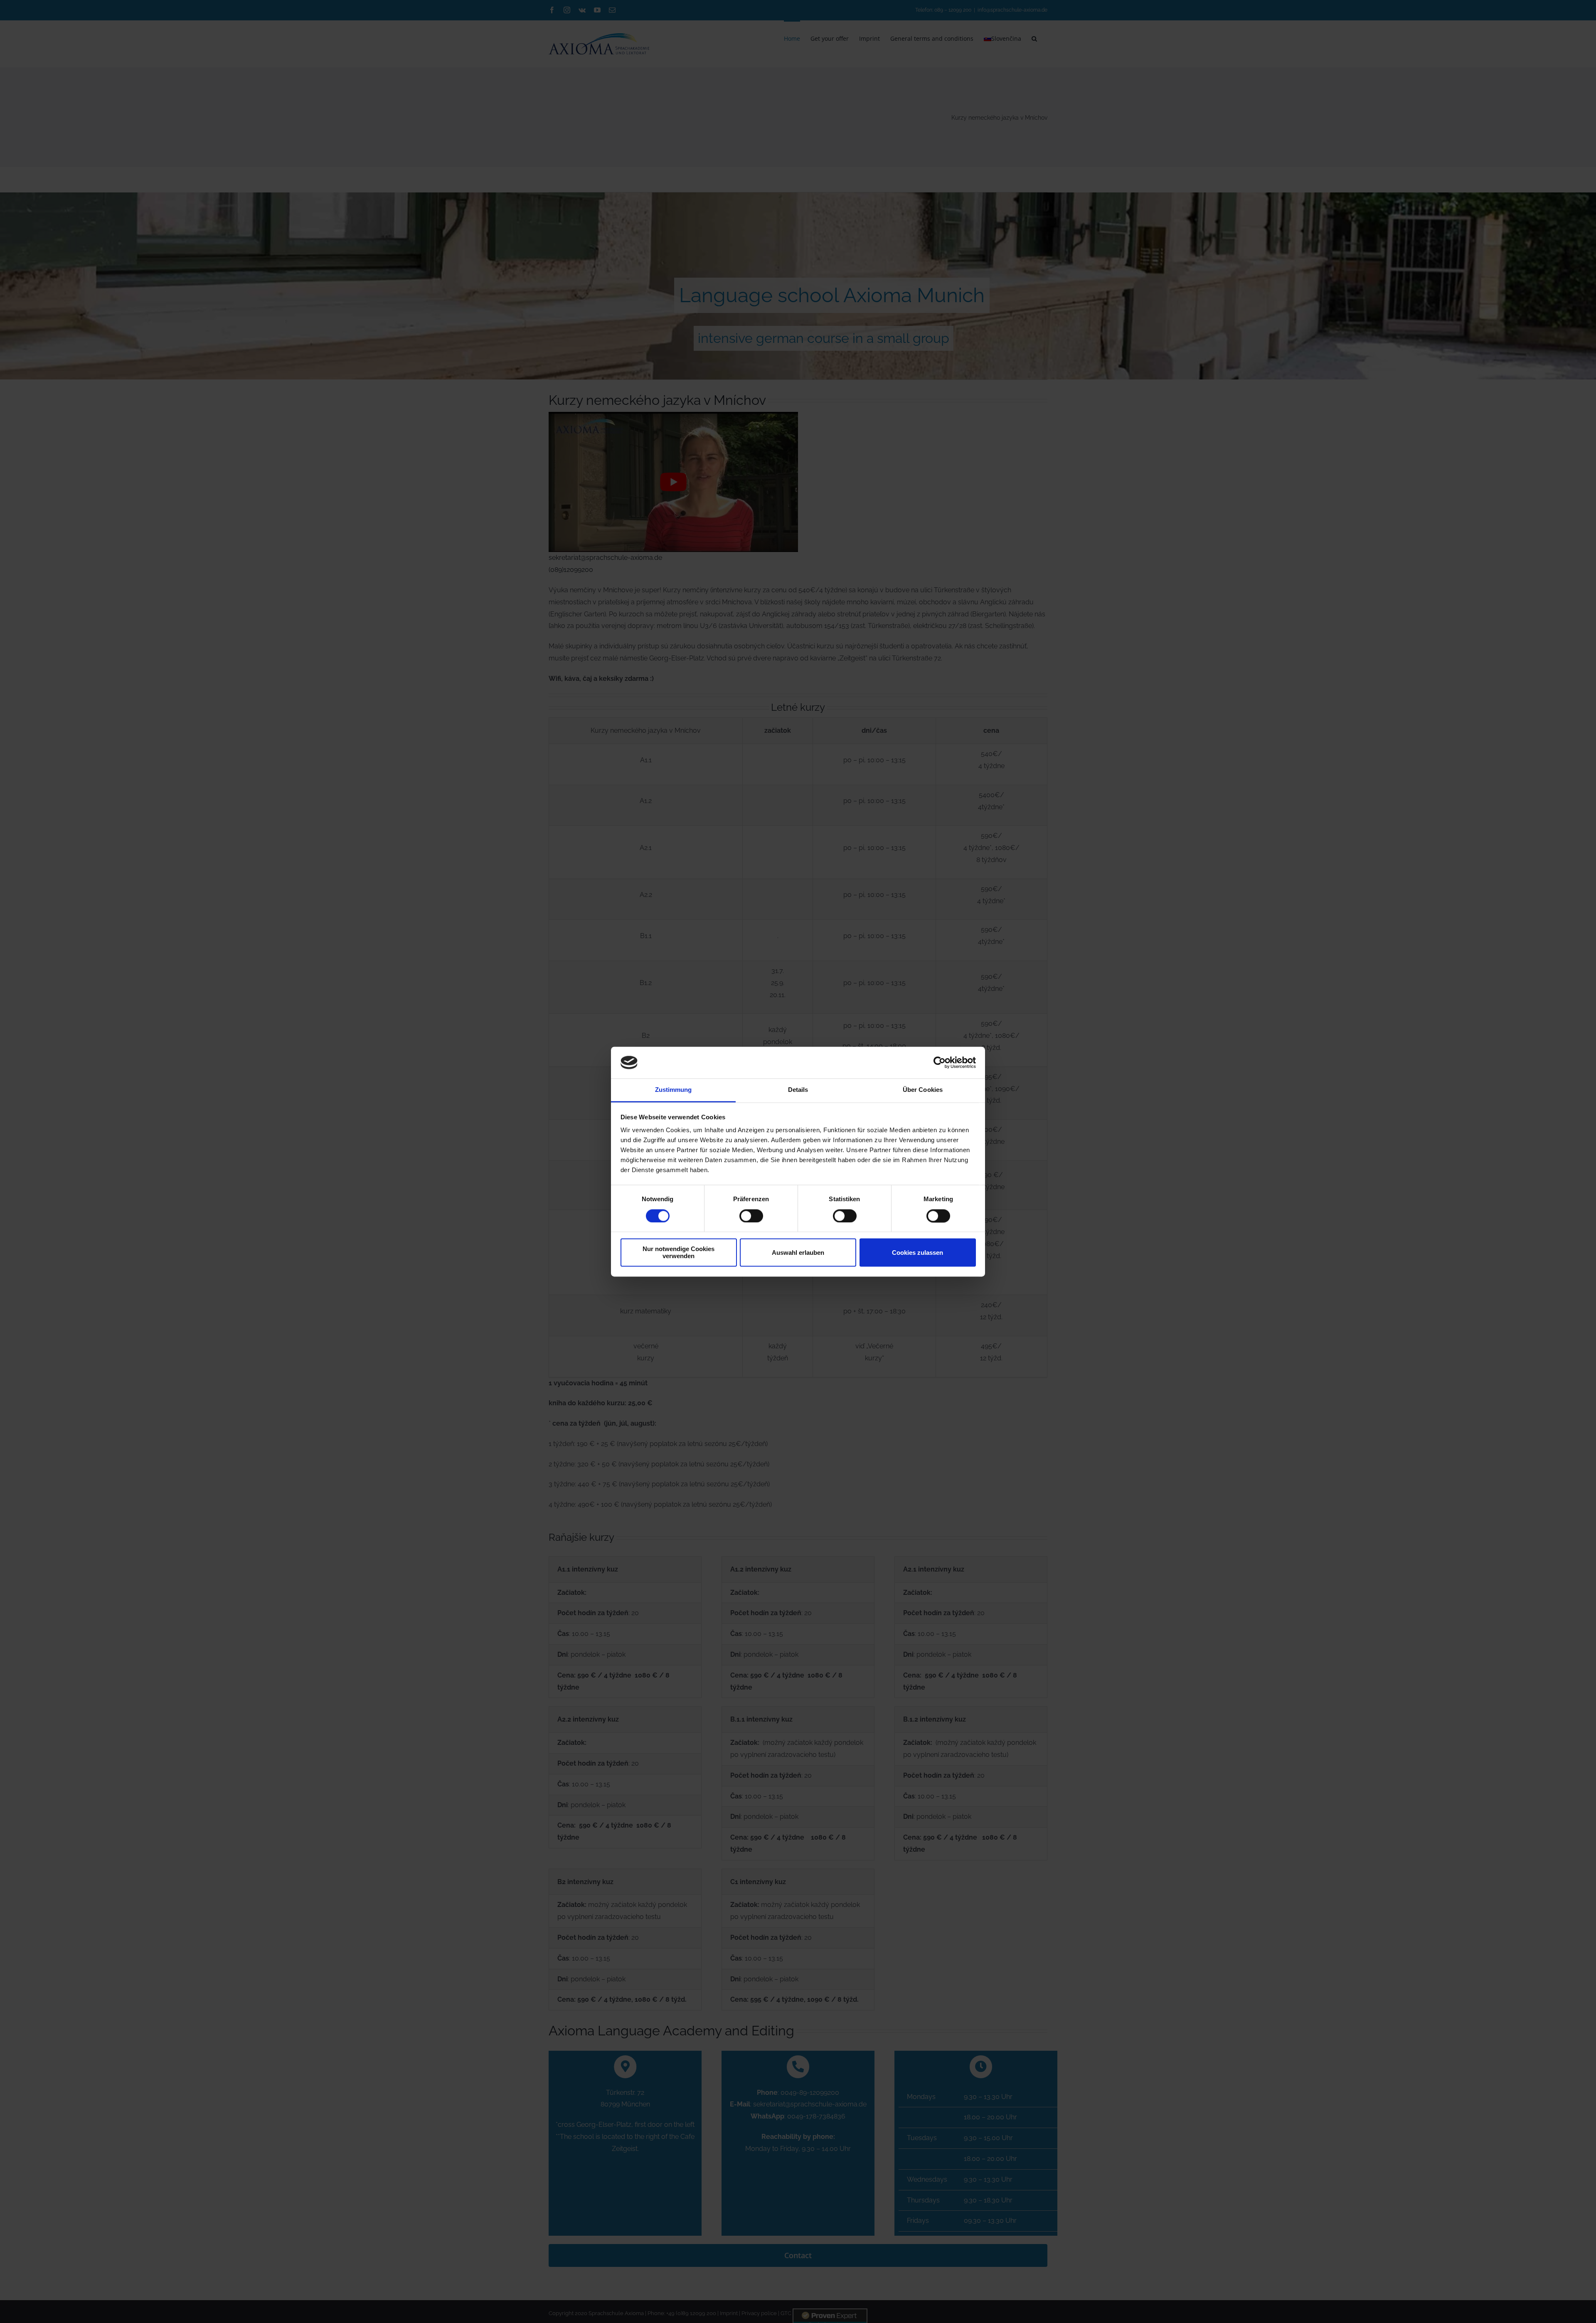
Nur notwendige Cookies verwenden (679, 1253)
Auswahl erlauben (798, 1253)
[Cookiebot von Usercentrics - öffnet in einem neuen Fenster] (940, 1062)
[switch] (751, 1216)
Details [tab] (798, 1090)
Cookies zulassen (917, 1253)
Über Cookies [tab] (923, 1090)
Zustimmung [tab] (674, 1090)
